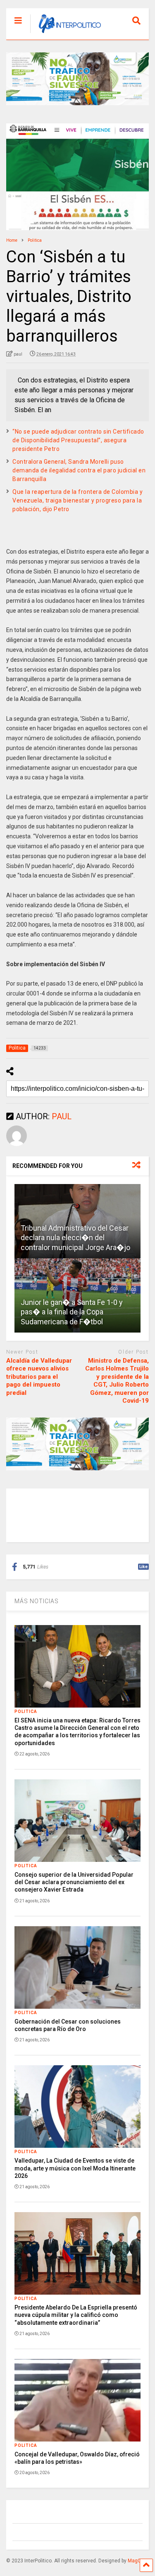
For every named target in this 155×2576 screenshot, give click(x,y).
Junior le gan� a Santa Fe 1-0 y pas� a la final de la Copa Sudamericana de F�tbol (72, 1312)
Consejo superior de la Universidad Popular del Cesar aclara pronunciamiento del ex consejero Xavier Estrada (74, 1882)
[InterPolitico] (66, 33)
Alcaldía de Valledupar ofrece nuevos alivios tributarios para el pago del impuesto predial (39, 1377)
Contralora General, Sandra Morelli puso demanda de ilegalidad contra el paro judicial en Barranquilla (79, 470)
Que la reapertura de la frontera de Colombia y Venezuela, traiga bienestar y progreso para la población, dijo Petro (77, 500)
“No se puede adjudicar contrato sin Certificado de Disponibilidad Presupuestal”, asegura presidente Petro (78, 440)
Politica (26, 1711)
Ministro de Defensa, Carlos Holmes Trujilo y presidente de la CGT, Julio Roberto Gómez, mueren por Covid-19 (117, 1381)
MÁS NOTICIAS (37, 1601)
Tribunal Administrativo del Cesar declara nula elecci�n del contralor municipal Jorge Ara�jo (75, 1238)
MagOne (137, 2561)
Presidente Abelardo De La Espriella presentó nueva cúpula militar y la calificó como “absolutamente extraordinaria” (76, 2315)
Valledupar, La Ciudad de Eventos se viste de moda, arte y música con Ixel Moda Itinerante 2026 (75, 2168)
